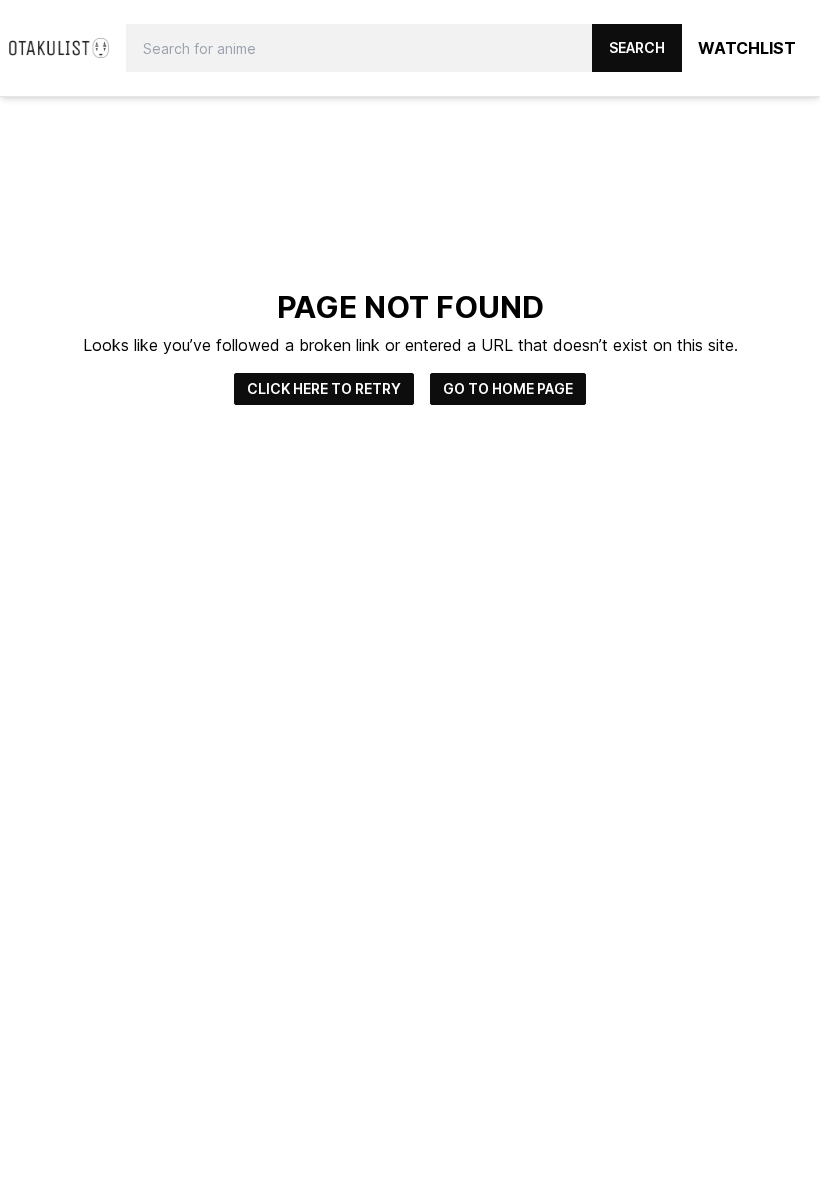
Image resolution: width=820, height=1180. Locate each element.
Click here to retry (324, 388)
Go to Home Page (508, 388)
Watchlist (747, 48)
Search (637, 47)
